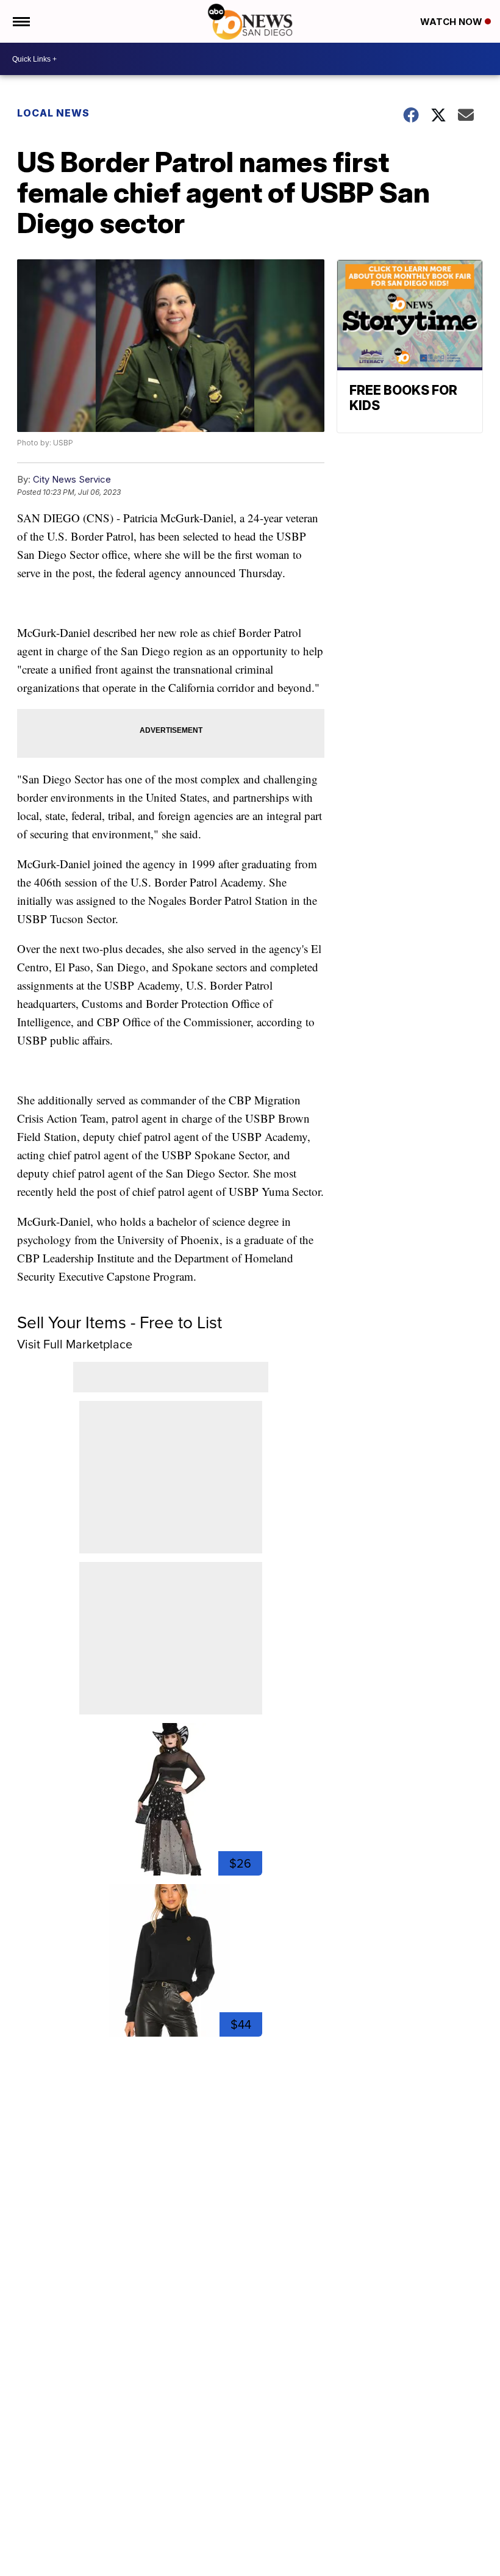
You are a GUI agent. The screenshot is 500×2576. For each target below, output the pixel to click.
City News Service (72, 479)
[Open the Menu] (20, 21)
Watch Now (452, 22)
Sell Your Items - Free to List (120, 1322)
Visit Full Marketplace (75, 1344)
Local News (53, 113)
